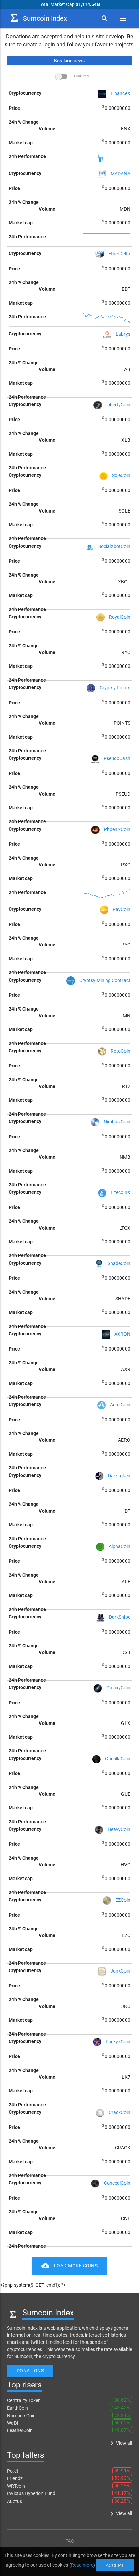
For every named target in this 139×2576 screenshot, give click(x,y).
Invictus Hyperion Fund (31, 2493)
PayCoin (121, 909)
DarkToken (119, 1476)
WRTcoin (16, 2486)
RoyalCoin (120, 617)
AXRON (122, 1334)
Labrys (123, 334)
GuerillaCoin (118, 1759)
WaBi (12, 2423)
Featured (81, 76)
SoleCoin (121, 475)
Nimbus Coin (117, 1122)
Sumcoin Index (45, 18)
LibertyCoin (118, 405)
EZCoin (123, 1900)
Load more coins (70, 2266)
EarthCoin (18, 2408)
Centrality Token (24, 2400)
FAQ (70, 2541)
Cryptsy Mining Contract (105, 980)
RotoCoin (120, 1051)
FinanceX (120, 93)
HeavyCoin (119, 1829)
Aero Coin (120, 1405)
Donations (30, 2371)
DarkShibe (120, 1617)
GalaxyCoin (118, 1688)
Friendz (15, 2478)
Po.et (13, 2471)
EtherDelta (119, 254)
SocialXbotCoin (114, 546)
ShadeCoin (119, 1263)
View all (120, 2443)
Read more (82, 2565)
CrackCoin (119, 2112)
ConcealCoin (117, 2183)
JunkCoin (120, 1971)
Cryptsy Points (115, 688)
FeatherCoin (20, 2430)
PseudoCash (117, 758)
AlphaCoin (119, 1546)
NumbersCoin (21, 2416)
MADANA (120, 174)
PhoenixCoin (117, 829)
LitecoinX (120, 1192)
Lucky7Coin (118, 2042)
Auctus (15, 2501)
